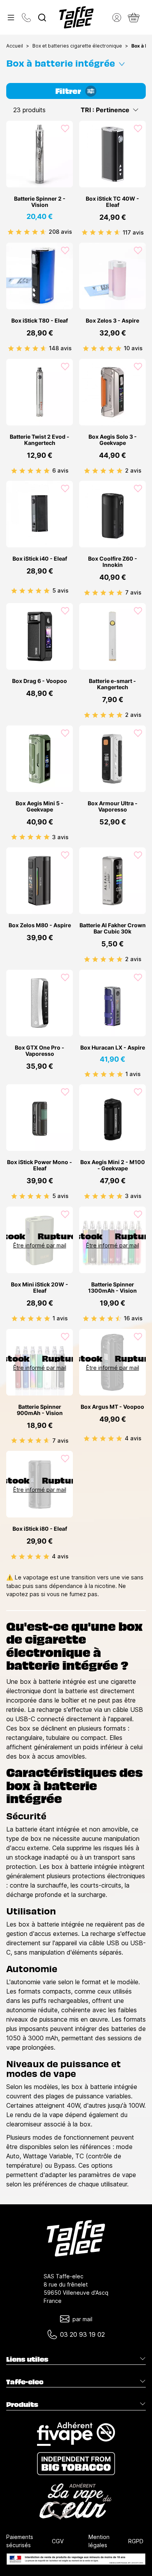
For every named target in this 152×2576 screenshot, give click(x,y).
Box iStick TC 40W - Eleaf (112, 202)
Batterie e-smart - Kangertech (112, 684)
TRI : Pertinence (105, 110)
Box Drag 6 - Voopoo (40, 681)
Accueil (15, 46)
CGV (58, 2541)
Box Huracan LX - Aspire (113, 1048)
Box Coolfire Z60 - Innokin (113, 562)
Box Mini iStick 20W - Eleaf (40, 1288)
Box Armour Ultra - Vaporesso (113, 806)
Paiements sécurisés (20, 2541)
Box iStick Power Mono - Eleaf (40, 1165)
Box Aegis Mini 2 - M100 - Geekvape (113, 1165)
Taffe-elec (25, 2382)
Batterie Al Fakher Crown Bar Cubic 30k (113, 928)
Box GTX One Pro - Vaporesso (40, 1051)
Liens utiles (27, 2359)
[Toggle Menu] (11, 18)
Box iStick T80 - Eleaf (40, 321)
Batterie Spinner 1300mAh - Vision (112, 1288)
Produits (22, 2404)
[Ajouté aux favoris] (65, 129)
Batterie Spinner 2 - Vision (40, 202)
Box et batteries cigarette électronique (77, 46)
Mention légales (99, 2541)
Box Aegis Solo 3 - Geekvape (113, 440)
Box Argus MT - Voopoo (112, 1407)
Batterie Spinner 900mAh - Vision (40, 1410)
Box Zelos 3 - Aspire (112, 321)
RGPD (136, 2541)
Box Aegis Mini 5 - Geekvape (40, 806)
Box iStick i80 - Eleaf (40, 1529)
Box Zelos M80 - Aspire (40, 925)
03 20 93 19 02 (82, 2334)
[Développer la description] (122, 62)
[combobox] (42, 18)
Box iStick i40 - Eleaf (40, 559)
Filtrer (68, 90)
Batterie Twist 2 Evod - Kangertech (40, 440)
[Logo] (76, 17)
